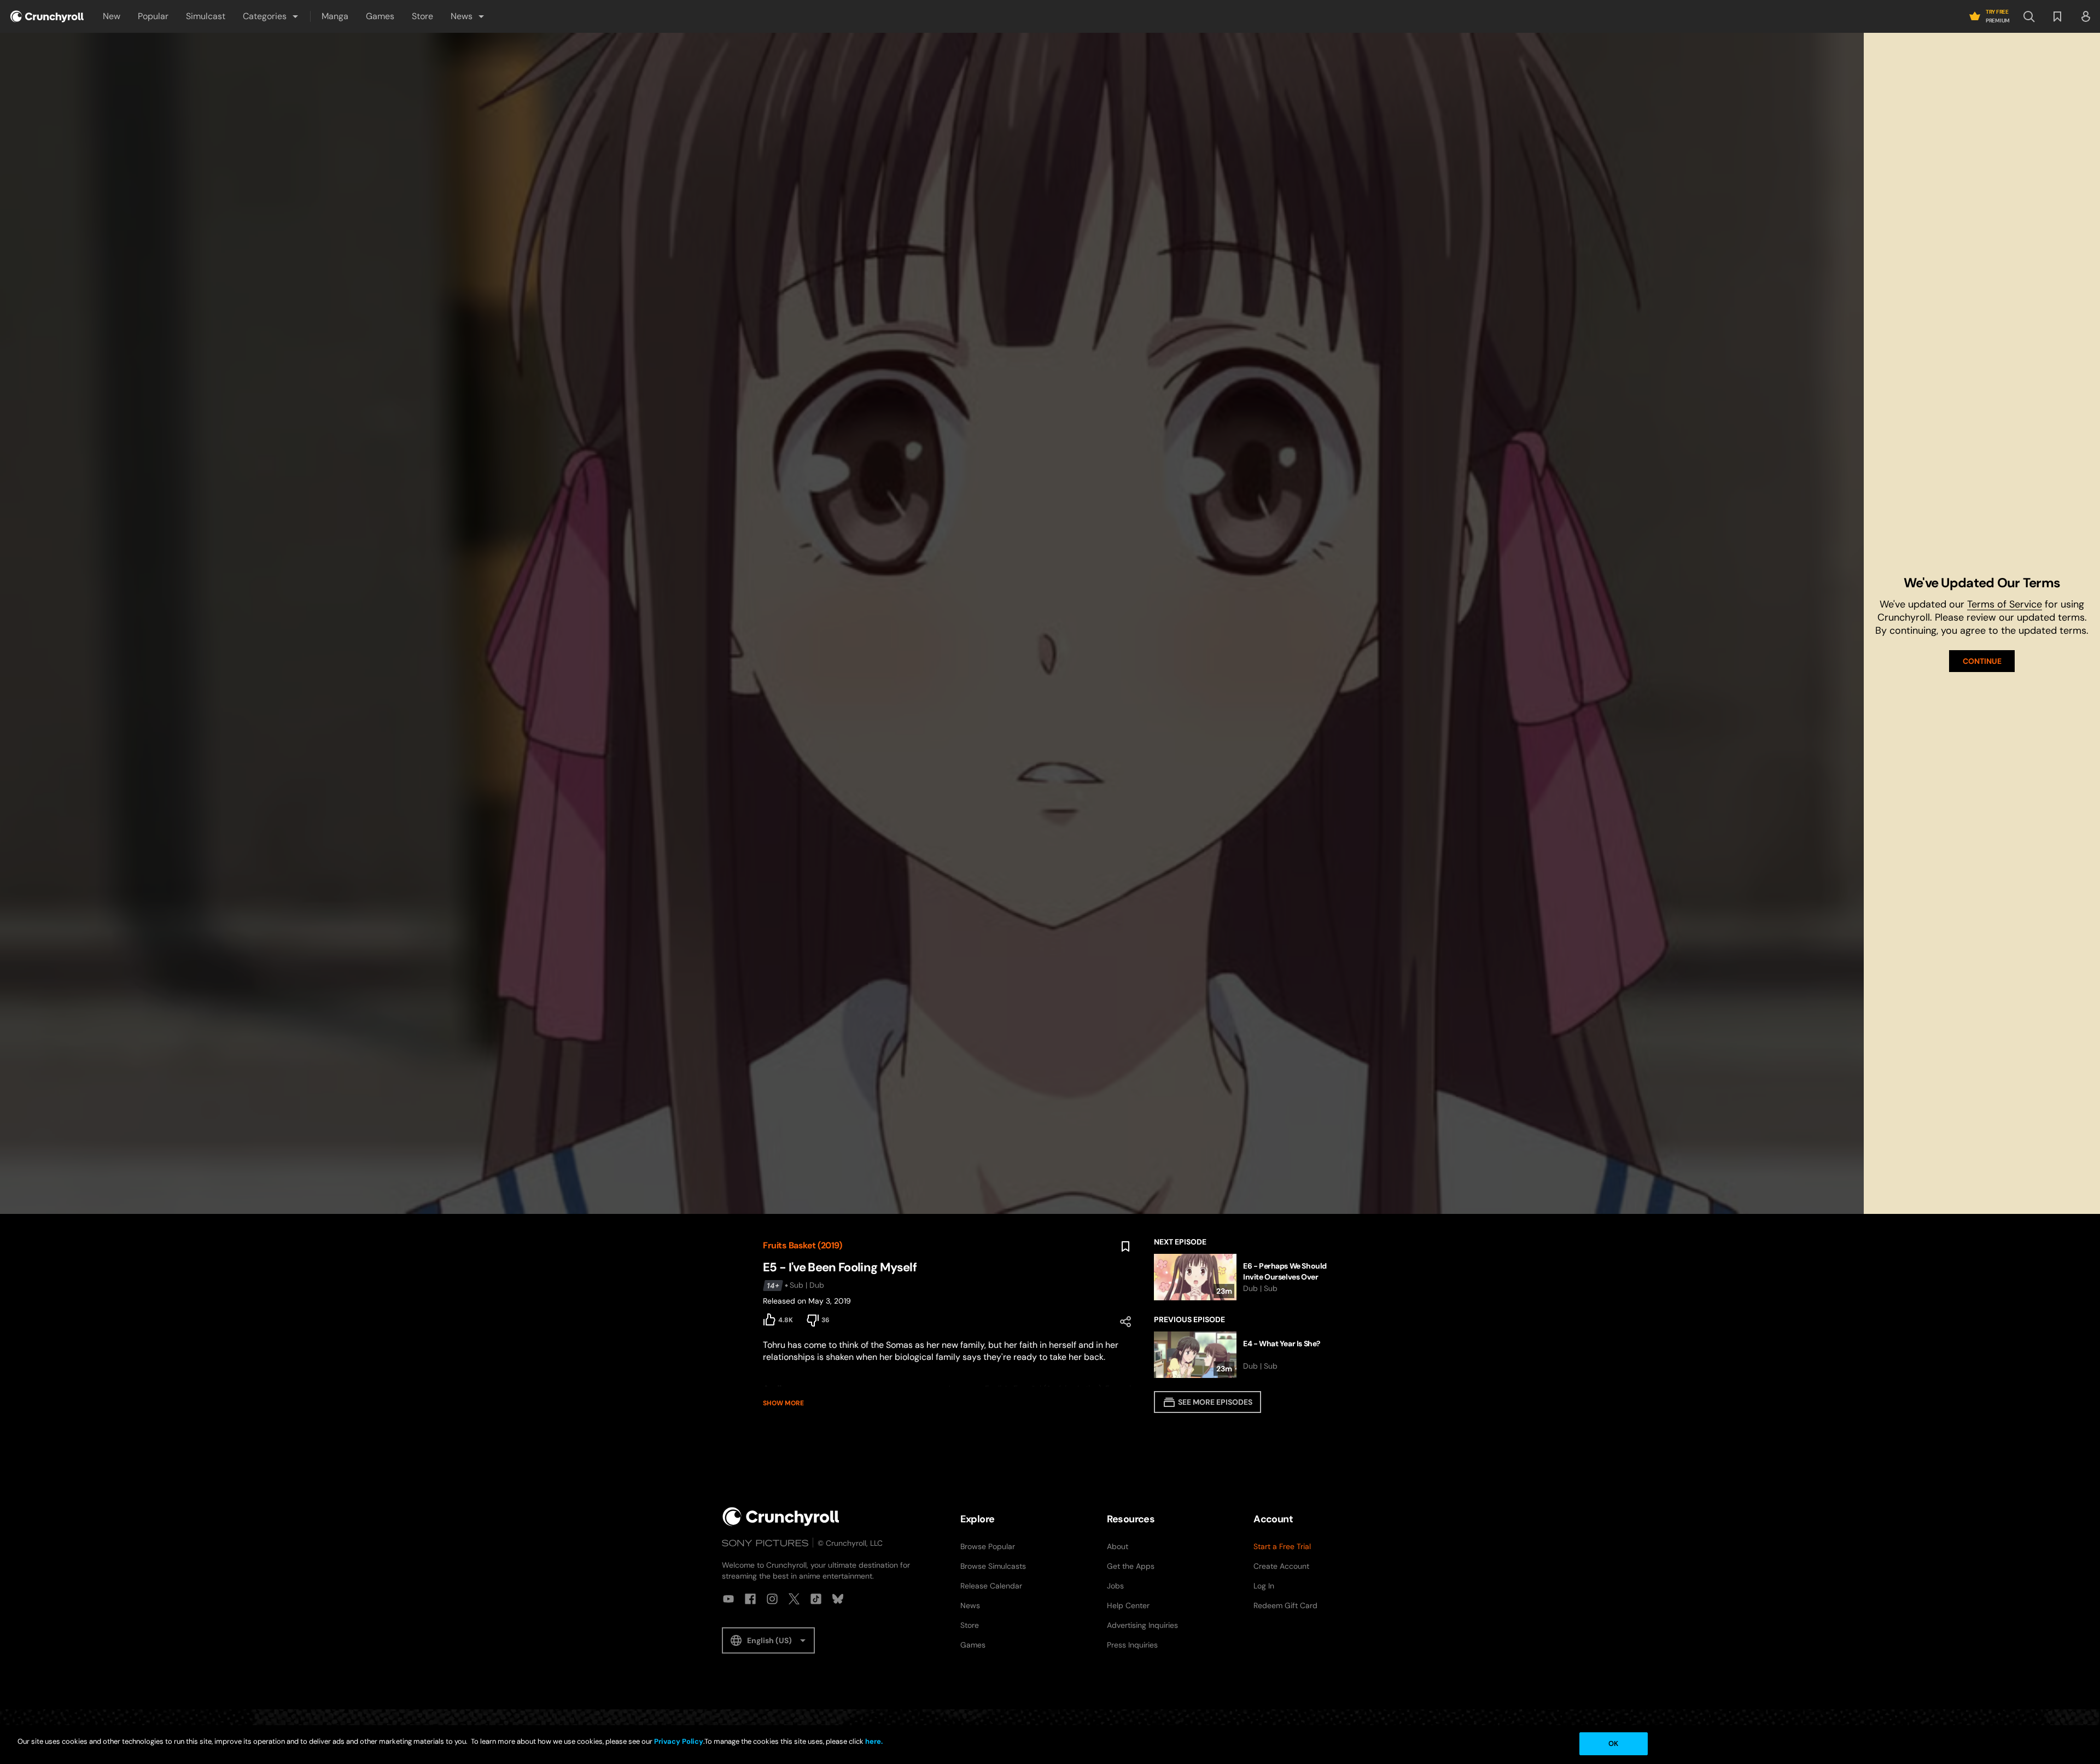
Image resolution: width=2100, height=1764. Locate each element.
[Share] (1125, 1322)
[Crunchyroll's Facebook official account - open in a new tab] (750, 1599)
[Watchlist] (2057, 16)
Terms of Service (2005, 604)
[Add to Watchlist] (1125, 1247)
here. (873, 1741)
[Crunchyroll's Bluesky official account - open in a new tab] (838, 1599)
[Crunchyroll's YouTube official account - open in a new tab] (728, 1599)
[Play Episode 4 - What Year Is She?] (1246, 1355)
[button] (271, 16)
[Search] (2029, 16)
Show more (783, 1403)
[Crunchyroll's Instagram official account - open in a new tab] (772, 1599)
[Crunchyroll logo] (47, 16)
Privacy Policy (679, 1741)
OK (1613, 1743)
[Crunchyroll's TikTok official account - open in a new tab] (816, 1599)
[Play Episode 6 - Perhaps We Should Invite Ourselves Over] (1246, 1277)
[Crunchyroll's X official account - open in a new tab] (794, 1599)
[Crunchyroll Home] (781, 1517)
